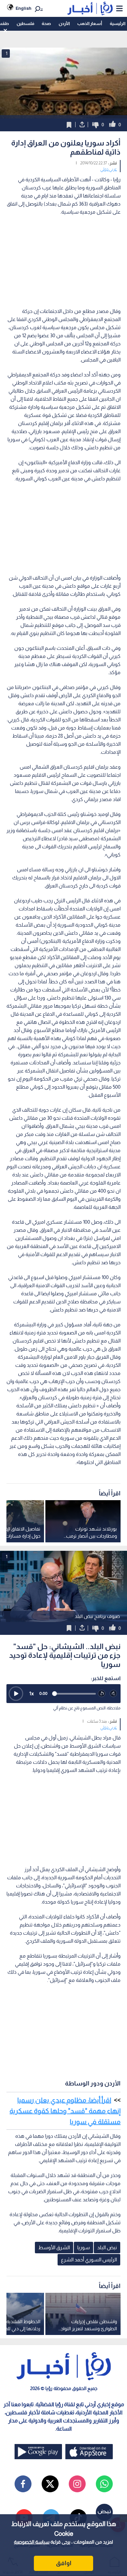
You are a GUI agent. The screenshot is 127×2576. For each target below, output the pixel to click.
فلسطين (25, 23)
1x (31, 1693)
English (24, 8)
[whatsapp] (104, 2484)
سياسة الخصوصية (32, 2542)
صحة (46, 23)
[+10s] (114, 1694)
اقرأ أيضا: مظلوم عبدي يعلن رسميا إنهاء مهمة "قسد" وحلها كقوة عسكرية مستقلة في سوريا (65, 2111)
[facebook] (23, 2484)
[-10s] (102, 1694)
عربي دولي (109, 169)
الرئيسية (118, 23)
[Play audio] (16, 1694)
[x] (50, 2484)
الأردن (64, 23)
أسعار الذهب (90, 23)
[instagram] (77, 2484)
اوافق (64, 2563)
